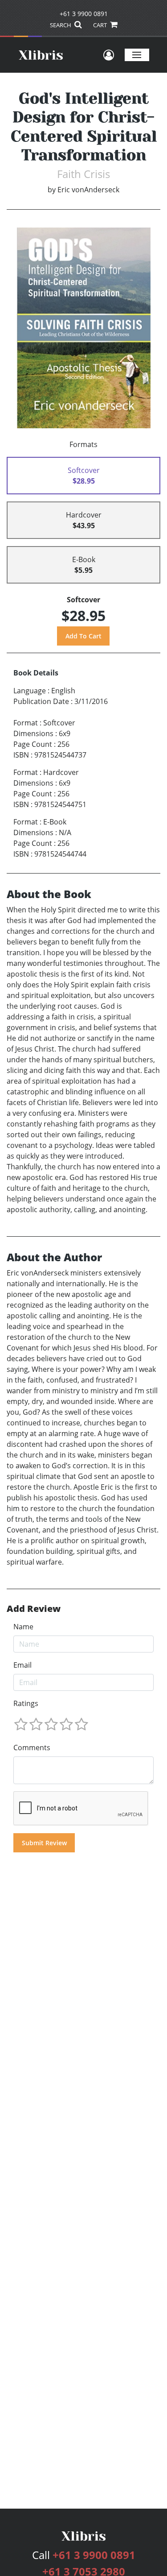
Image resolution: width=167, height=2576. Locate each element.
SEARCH (61, 25)
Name (23, 1627)
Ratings (26, 1703)
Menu (137, 55)
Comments (32, 1748)
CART (101, 25)
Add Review (34, 1609)
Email (22, 1665)
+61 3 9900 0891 (84, 14)
